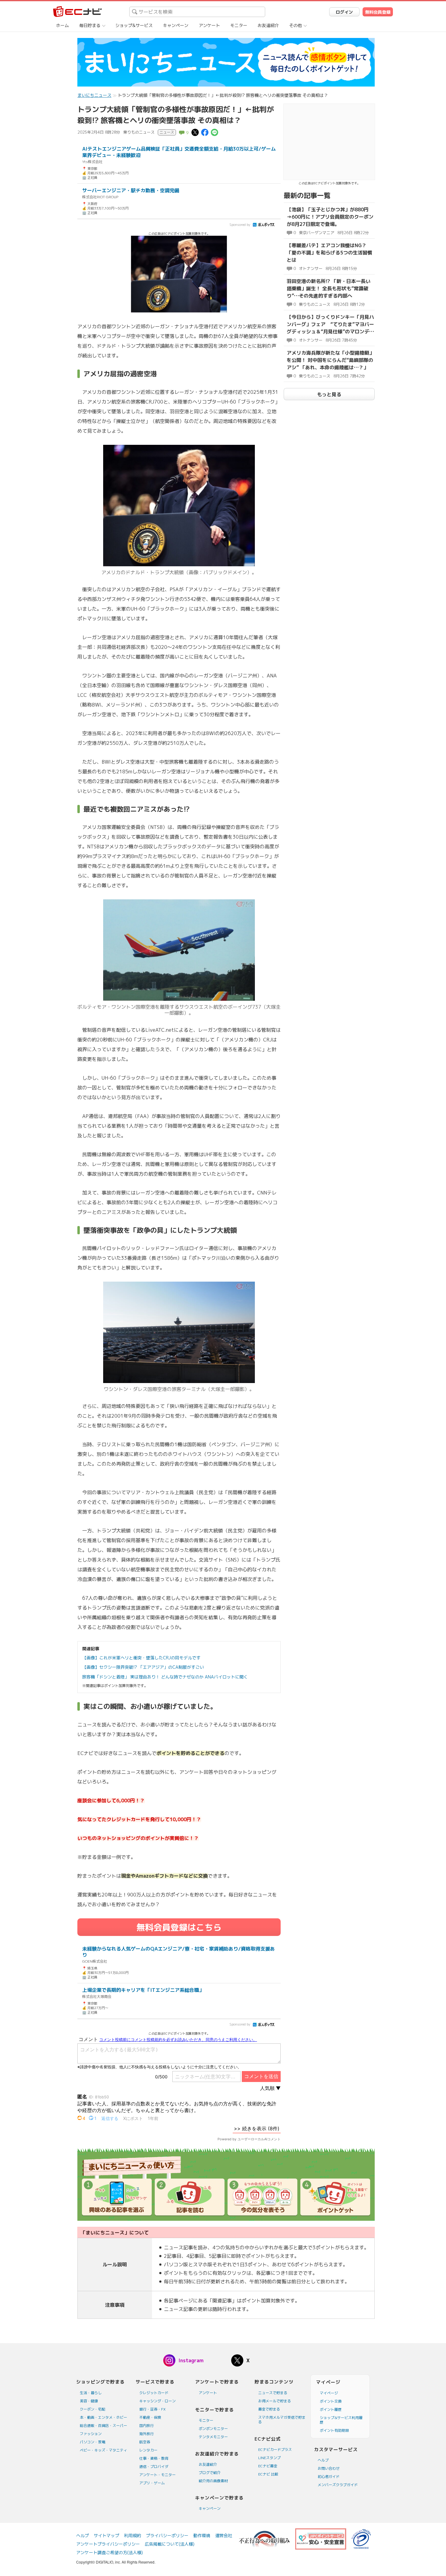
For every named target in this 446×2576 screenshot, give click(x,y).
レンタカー (148, 2450)
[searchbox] (197, 12)
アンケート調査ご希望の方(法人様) (110, 2552)
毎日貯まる (90, 25)
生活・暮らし (91, 2393)
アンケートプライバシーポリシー (108, 2544)
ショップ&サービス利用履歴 (341, 2420)
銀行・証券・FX (152, 2409)
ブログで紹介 (210, 2473)
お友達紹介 (268, 25)
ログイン (344, 12)
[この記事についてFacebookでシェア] (205, 132)
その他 (296, 25)
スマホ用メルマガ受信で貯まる (282, 2420)
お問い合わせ (329, 2468)
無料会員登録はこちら (179, 1927)
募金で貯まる (269, 2409)
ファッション (91, 2434)
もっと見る (329, 394)
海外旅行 (147, 2434)
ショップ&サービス (134, 25)
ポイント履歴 (331, 2409)
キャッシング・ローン (157, 2401)
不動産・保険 (150, 2417)
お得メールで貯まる (275, 2401)
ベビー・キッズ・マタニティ (103, 2450)
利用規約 (133, 2535)
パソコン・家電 (93, 2442)
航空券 (145, 2442)
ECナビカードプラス (275, 2450)
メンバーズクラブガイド (338, 2485)
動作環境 (202, 2535)
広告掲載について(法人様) (170, 2544)
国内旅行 (147, 2426)
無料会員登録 (378, 12)
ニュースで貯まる (273, 2393)
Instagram (191, 2360)
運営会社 (224, 2535)
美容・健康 (89, 2401)
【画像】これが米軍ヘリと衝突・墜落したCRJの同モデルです (141, 1658)
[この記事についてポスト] (195, 132)
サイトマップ (106, 2535)
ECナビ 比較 (268, 2474)
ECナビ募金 (268, 2466)
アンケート (209, 25)
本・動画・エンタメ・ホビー (103, 2417)
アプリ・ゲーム (152, 2483)
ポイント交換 (331, 2401)
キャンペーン (176, 25)
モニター (239, 25)
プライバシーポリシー (167, 2535)
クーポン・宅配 (93, 2409)
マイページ (329, 2393)
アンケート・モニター (157, 2475)
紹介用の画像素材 (213, 2481)
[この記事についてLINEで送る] (215, 132)
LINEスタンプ (269, 2458)
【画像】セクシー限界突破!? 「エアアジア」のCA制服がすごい (143, 1667)
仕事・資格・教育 (154, 2458)
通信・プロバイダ (154, 2467)
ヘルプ (323, 2460)
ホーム (63, 25)
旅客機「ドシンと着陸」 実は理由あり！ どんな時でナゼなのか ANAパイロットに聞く (165, 1677)
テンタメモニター (213, 2437)
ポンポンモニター (213, 2429)
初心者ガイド (329, 2477)
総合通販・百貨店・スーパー (103, 2426)
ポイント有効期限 (334, 2430)
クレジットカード (154, 2393)
